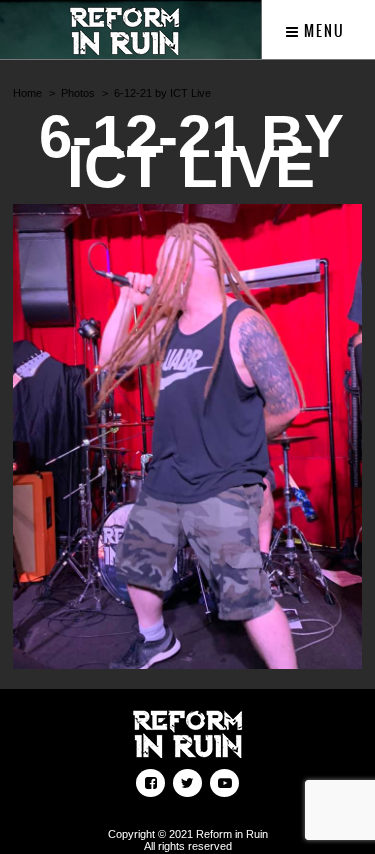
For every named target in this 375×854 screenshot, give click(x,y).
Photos (78, 93)
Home (27, 93)
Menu (322, 31)
